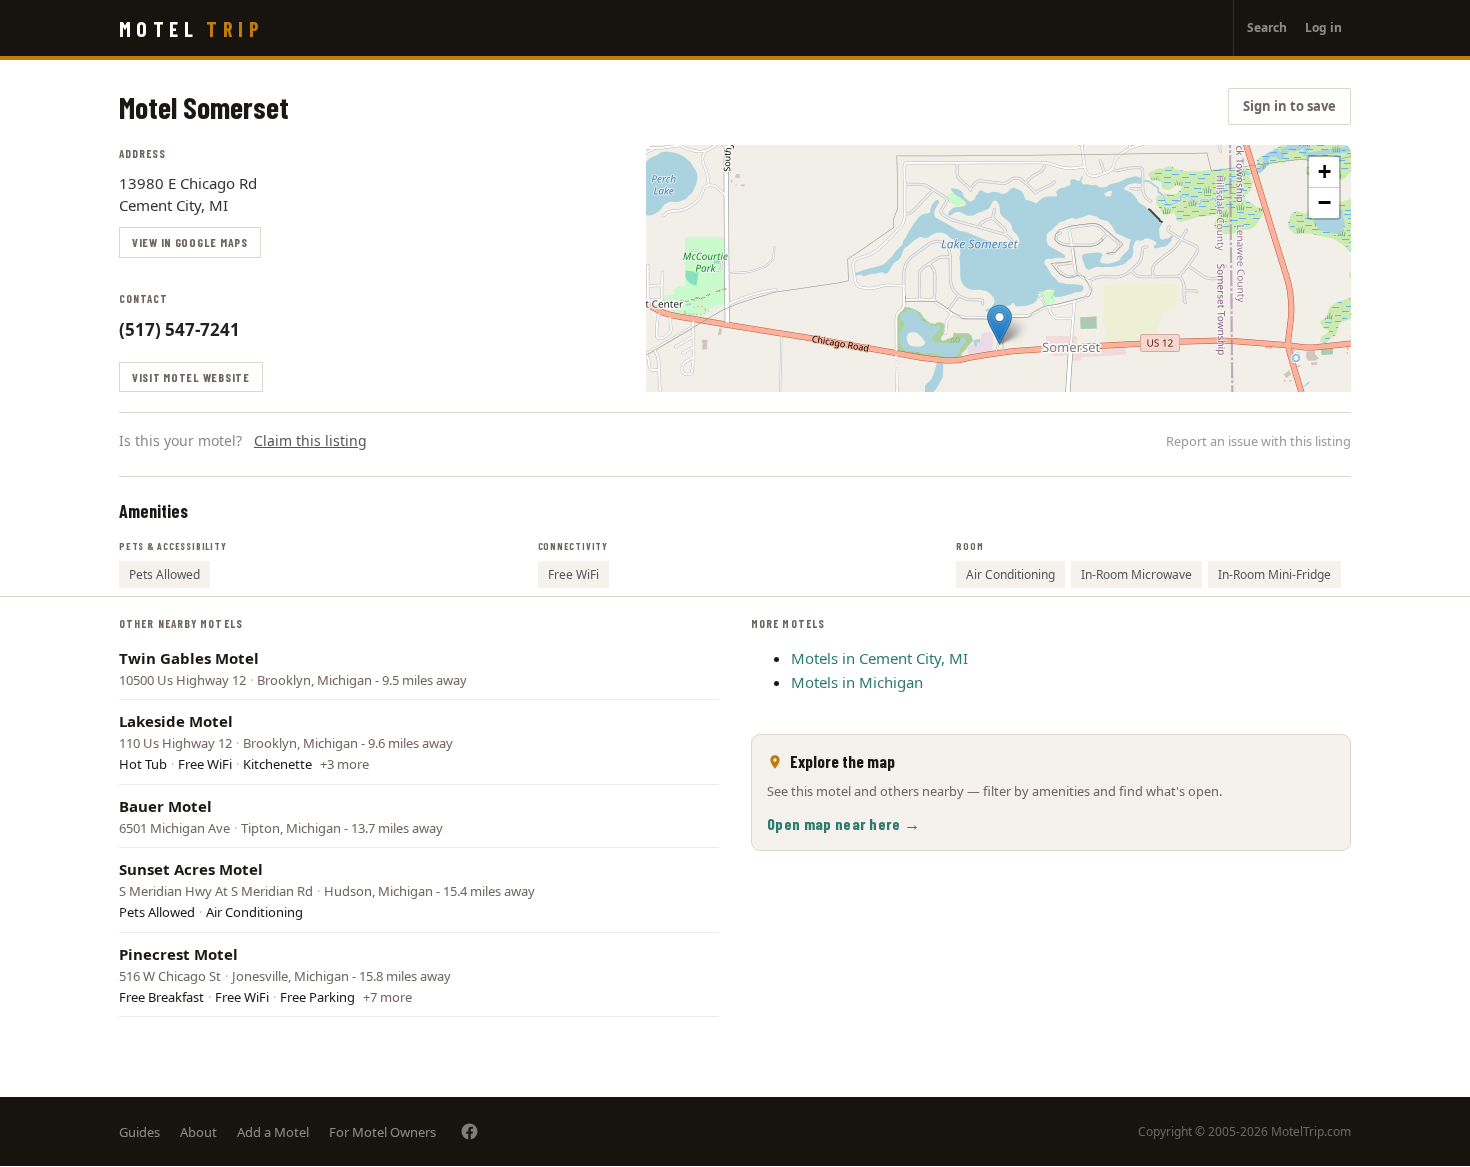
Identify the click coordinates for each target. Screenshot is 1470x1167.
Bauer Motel (165, 806)
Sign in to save (1289, 106)
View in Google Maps (190, 242)
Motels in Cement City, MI (879, 658)
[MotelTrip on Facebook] (469, 1131)
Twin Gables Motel (189, 658)
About (198, 1132)
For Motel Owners (382, 1132)
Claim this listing (310, 440)
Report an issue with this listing (1258, 441)
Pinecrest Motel (178, 954)
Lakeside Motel (176, 721)
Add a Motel (273, 1132)
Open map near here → (843, 823)
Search (1267, 27)
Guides (139, 1132)
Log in (1323, 27)
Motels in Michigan (857, 682)
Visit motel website (191, 377)
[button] (999, 324)
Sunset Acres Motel (191, 869)
